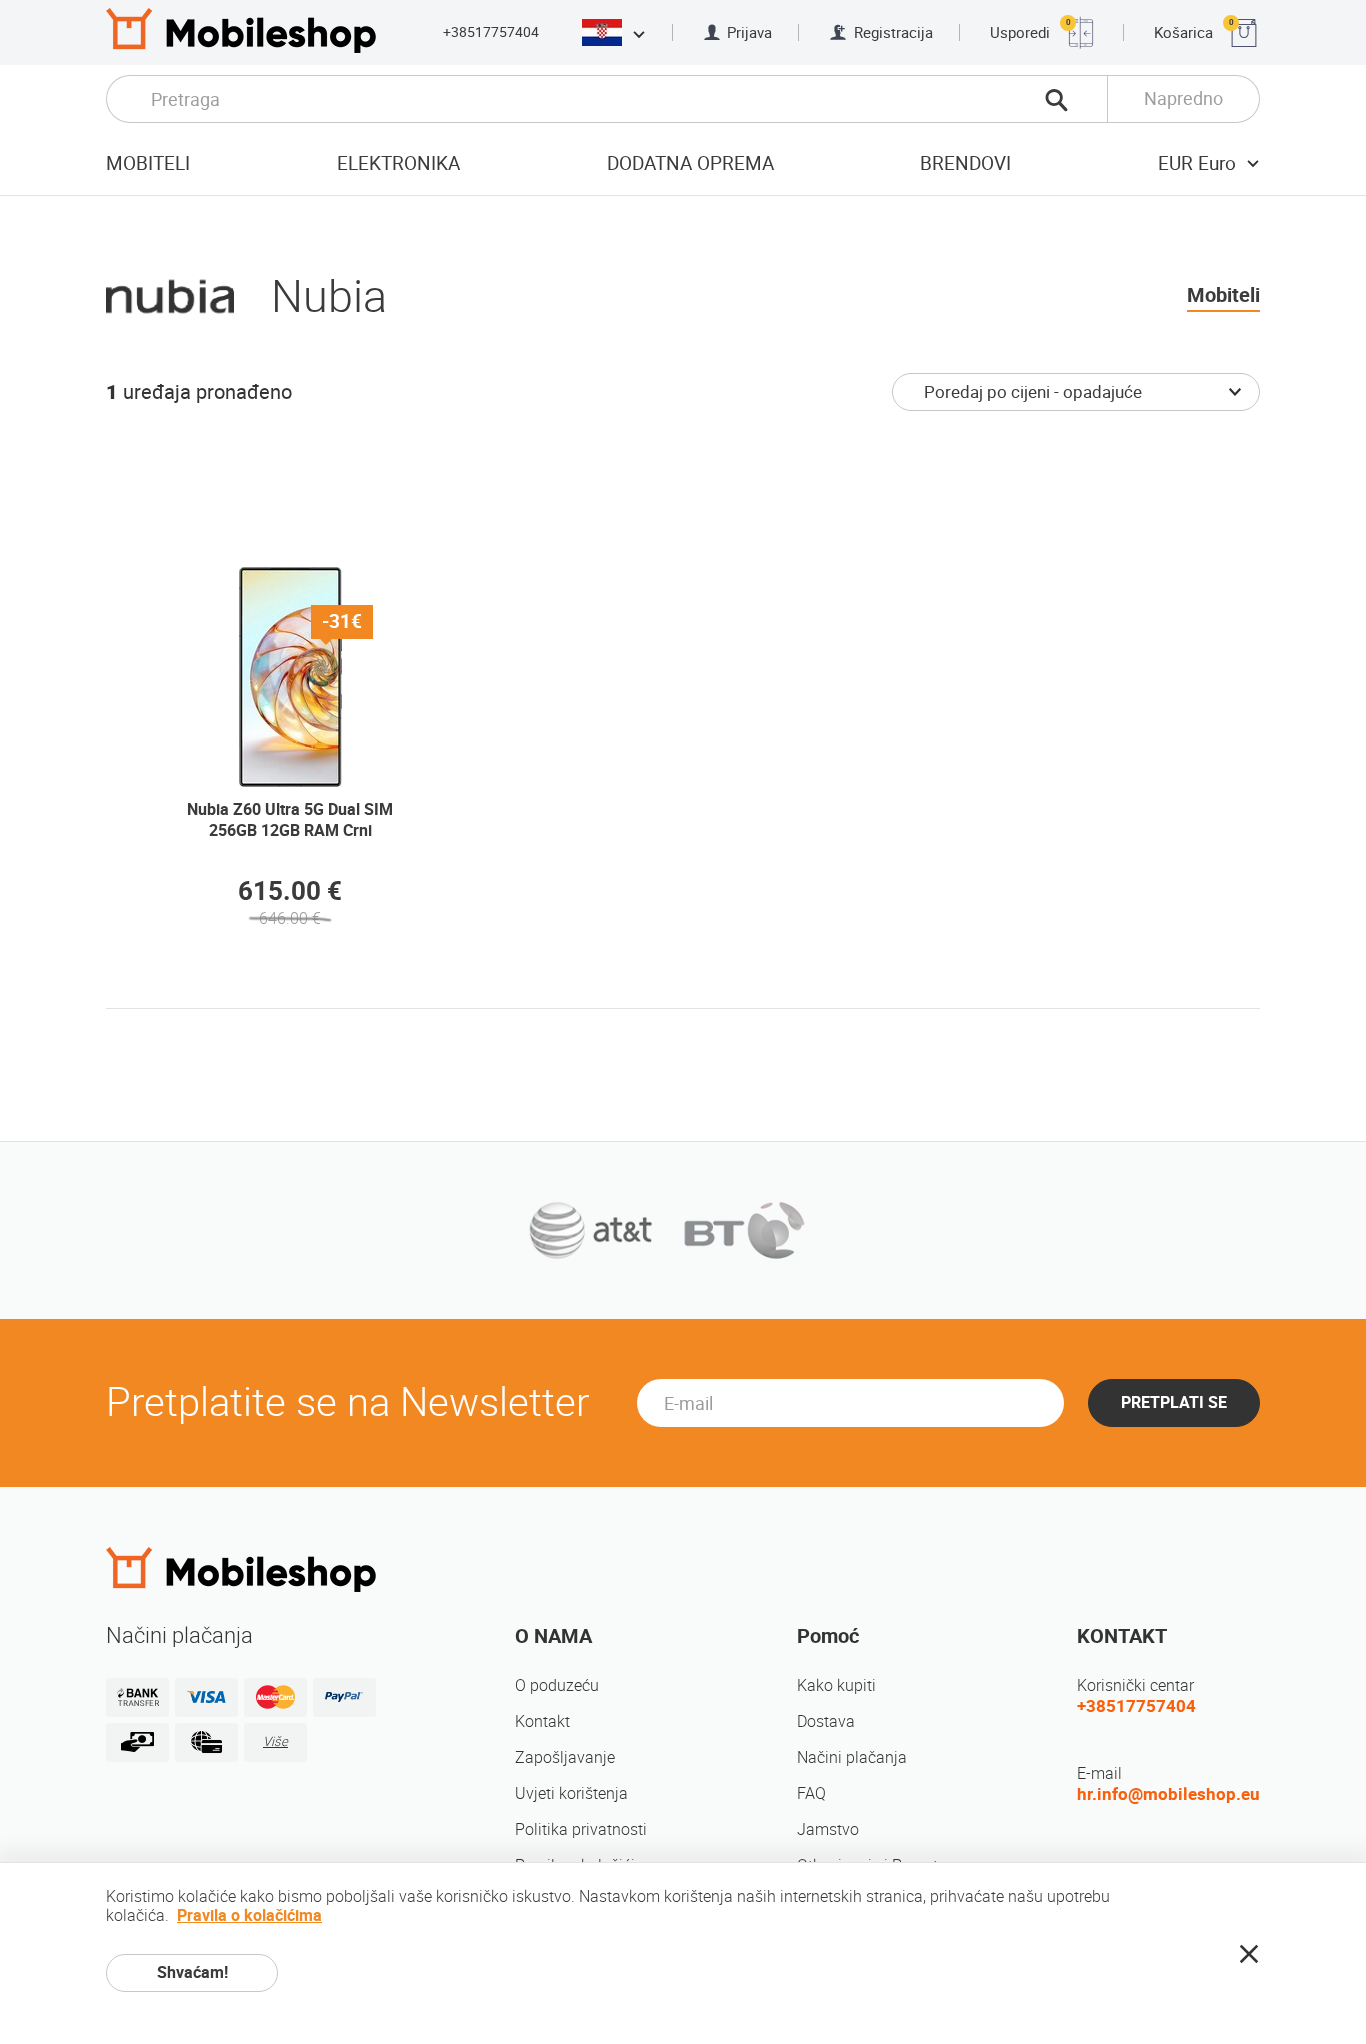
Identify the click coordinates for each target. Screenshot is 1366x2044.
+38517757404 (491, 32)
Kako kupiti (836, 1685)
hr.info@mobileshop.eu (1168, 1794)
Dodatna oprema (690, 163)
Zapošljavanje (565, 1757)
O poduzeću (557, 1685)
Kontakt (542, 1721)
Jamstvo (828, 1829)
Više (275, 1741)
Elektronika (398, 163)
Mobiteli (148, 163)
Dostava (826, 1721)
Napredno (1183, 98)
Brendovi (965, 163)
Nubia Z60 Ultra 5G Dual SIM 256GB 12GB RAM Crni (290, 820)
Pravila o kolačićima (249, 1915)
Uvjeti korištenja (571, 1793)
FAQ (811, 1793)
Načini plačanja (852, 1757)
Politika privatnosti (581, 1829)
